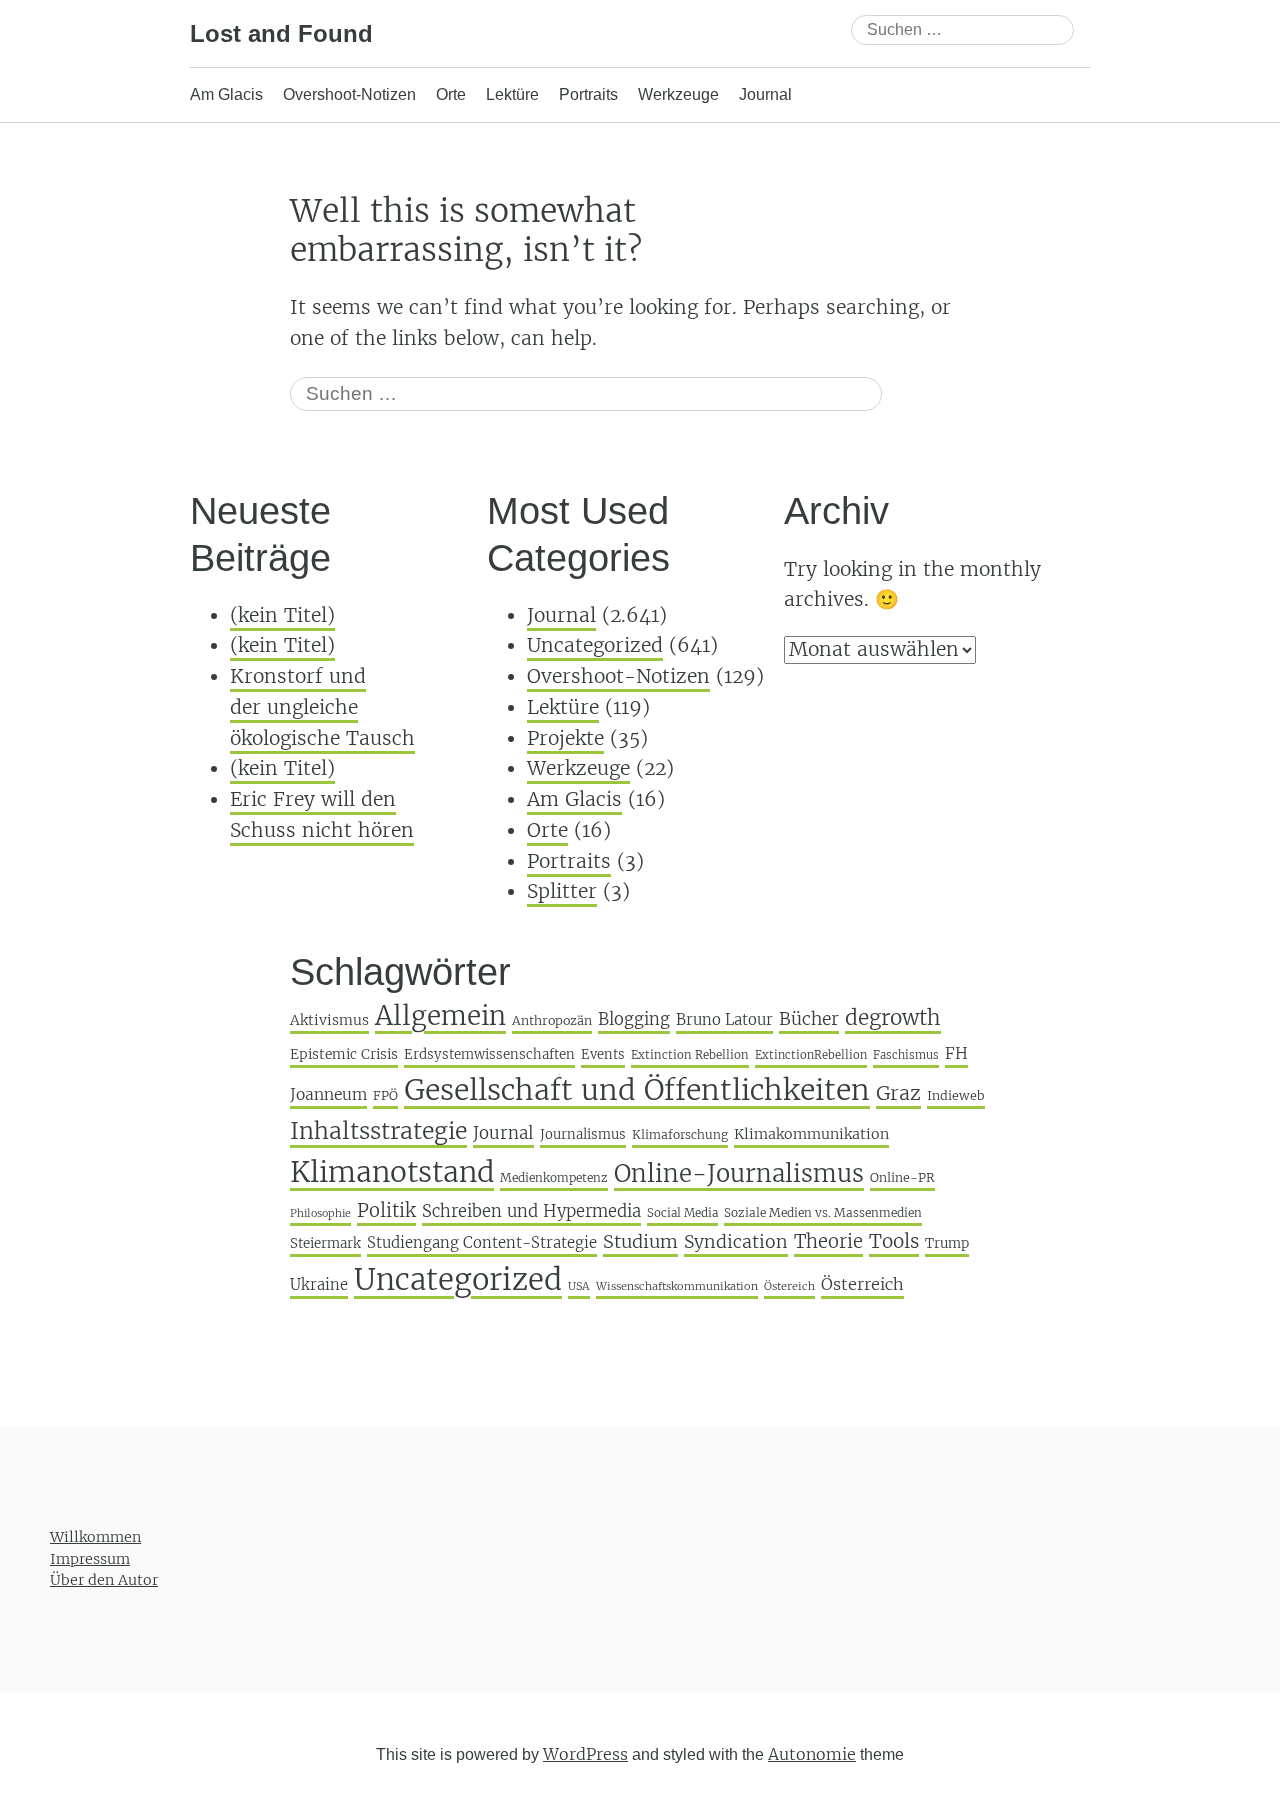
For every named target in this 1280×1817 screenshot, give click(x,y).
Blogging (634, 1019)
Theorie (828, 1241)
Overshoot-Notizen (349, 94)
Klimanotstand (392, 1172)
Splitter (562, 891)
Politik (386, 1210)
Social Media (682, 1213)
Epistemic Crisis (344, 1054)
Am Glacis (226, 94)
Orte (451, 94)
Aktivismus (329, 1020)
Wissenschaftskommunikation (677, 1286)
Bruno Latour (724, 1019)
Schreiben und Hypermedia (531, 1211)
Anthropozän (552, 1020)
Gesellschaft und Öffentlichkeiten (637, 1090)
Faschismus (906, 1055)
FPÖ (385, 1095)
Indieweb (956, 1095)
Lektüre (512, 94)
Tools (894, 1241)
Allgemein (440, 1015)
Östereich (789, 1286)
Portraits (588, 94)
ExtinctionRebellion (811, 1055)
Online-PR (902, 1177)
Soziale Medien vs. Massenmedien (823, 1212)
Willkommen (95, 1537)
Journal (765, 94)
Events (603, 1054)
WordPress (585, 1754)
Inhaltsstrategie (378, 1130)
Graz (898, 1093)
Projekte (565, 738)
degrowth (893, 1018)
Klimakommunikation (811, 1134)
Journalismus (583, 1134)
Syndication (736, 1242)
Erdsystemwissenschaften (489, 1054)
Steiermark (325, 1243)
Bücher (809, 1019)
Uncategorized (595, 645)
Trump (947, 1243)
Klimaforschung (680, 1134)
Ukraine (319, 1284)
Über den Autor (104, 1580)
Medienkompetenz (554, 1177)
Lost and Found (281, 33)
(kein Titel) (282, 615)
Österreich (862, 1284)
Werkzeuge (678, 94)
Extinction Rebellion (690, 1055)
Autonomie (812, 1754)
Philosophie (320, 1213)
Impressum (90, 1559)
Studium (640, 1241)
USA (579, 1286)
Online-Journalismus (739, 1173)
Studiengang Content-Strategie (482, 1242)
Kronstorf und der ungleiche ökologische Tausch (322, 706)
